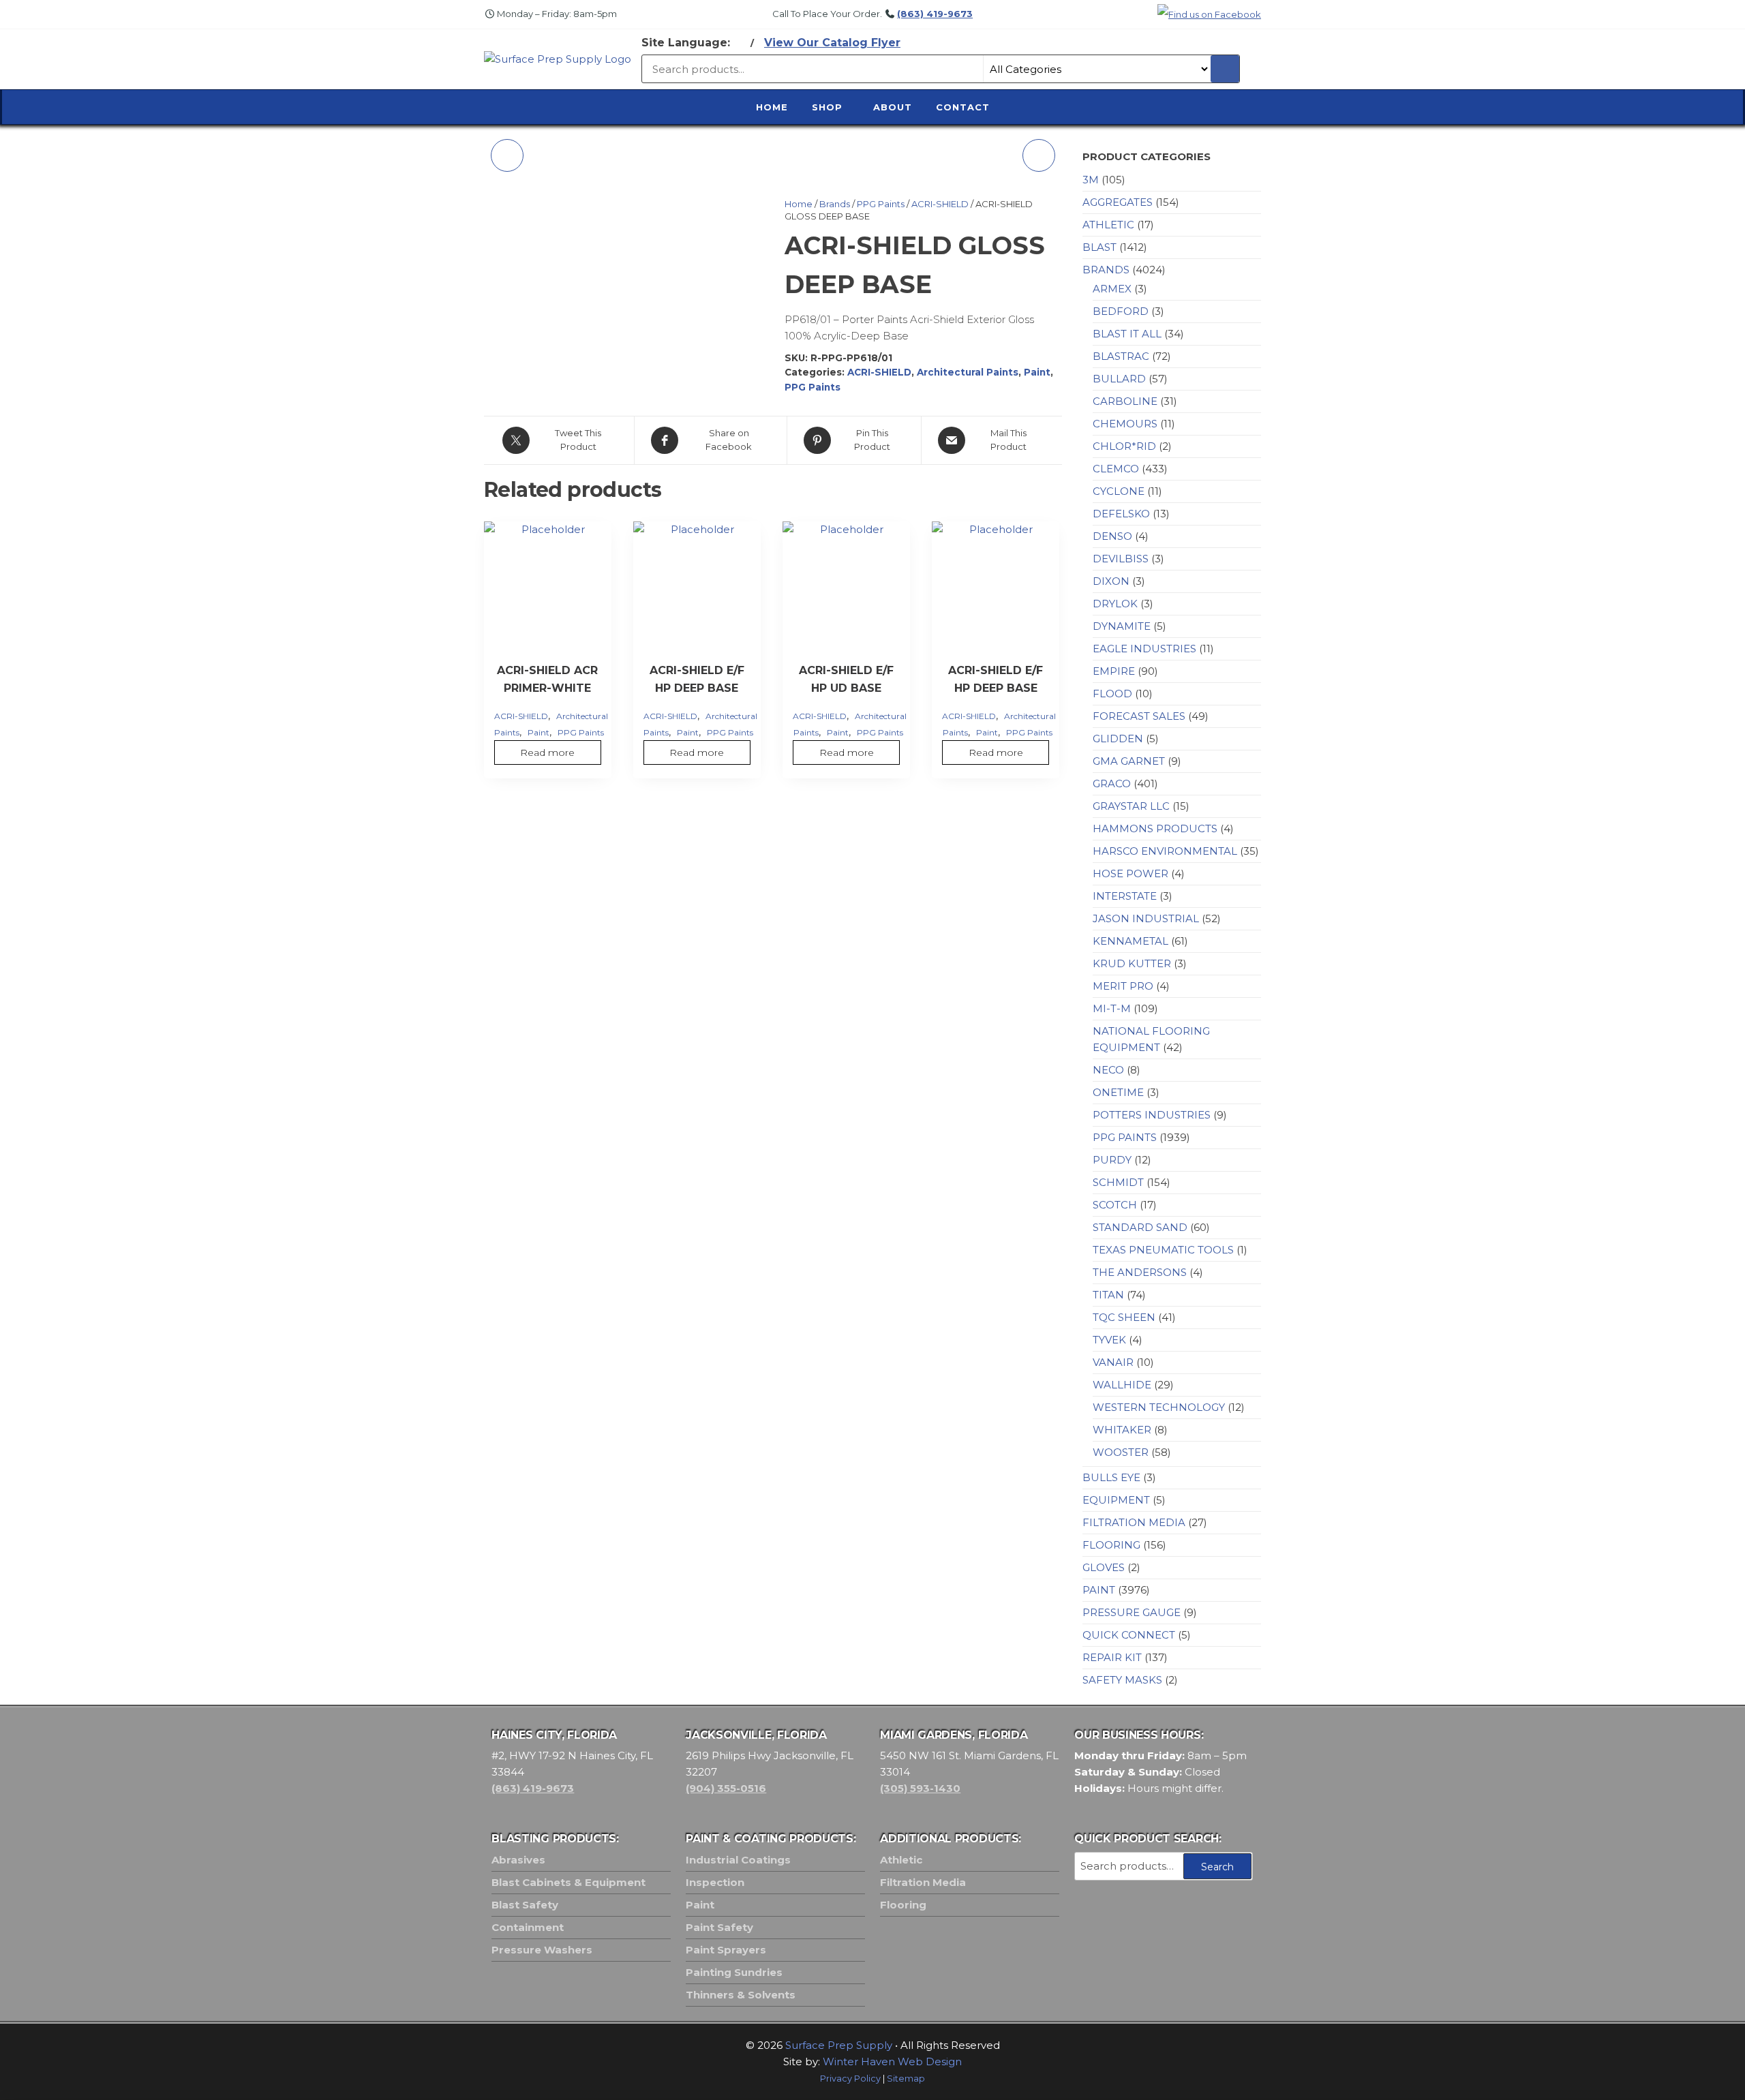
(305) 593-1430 (920, 1788)
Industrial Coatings (738, 1860)
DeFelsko (1121, 514)
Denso (1112, 536)
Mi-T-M (1112, 1008)
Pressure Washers (542, 1950)
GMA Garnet (1129, 761)
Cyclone (1119, 491)
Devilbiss (1121, 559)
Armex (1112, 289)
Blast (1099, 247)
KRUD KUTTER (1132, 963)
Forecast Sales (1139, 716)
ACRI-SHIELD (940, 204)
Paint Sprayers (726, 1950)
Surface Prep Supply (839, 2045)
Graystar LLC (1131, 806)
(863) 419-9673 (935, 14)
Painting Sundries (734, 1972)
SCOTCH (1115, 1205)
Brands (835, 204)
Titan (1108, 1295)
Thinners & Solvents (741, 1995)
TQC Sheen (1124, 1317)
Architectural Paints (968, 372)
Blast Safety (525, 1905)
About (893, 107)
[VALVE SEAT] (507, 155)
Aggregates (1118, 202)
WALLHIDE (1122, 1385)
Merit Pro (1123, 986)
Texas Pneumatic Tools (1163, 1250)
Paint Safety (719, 1927)
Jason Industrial (1146, 918)
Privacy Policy (850, 2079)
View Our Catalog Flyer (832, 43)
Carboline (1125, 401)
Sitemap (906, 2079)
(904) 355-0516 (726, 1788)
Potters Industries (1152, 1115)
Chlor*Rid (1124, 446)
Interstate (1125, 896)
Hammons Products (1155, 828)
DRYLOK (1115, 604)
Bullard (1119, 379)
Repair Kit (1112, 1657)
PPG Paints (881, 204)
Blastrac (1121, 356)
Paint (1037, 372)
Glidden (1118, 739)
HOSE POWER (1131, 873)
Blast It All (1127, 334)
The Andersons (1140, 1272)
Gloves (1104, 1567)
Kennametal (1131, 941)
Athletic (1108, 225)
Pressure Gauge (1132, 1612)
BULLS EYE (1111, 1477)
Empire (1114, 671)
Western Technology (1159, 1407)
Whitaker (1122, 1430)
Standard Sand (1140, 1227)
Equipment (1116, 1500)
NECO (1108, 1070)
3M (1091, 180)
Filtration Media (1134, 1522)
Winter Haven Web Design (892, 2061)
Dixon (1111, 581)
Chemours (1125, 424)
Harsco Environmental (1165, 851)
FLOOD (1112, 694)
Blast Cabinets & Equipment (568, 1882)
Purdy (1112, 1160)
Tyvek (1109, 1340)
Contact (963, 107)
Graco (1112, 783)
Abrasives (518, 1860)
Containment (528, 1927)
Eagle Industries (1144, 649)
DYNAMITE (1122, 626)
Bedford (1121, 311)
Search (1217, 1867)
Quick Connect (1129, 1635)
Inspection (715, 1882)
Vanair (1113, 1362)
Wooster (1121, 1452)
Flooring (1111, 1545)
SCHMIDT (1118, 1182)
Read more (547, 752)
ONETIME (1118, 1092)
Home (772, 107)
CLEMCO (1116, 469)
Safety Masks (1122, 1680)
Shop (827, 107)
